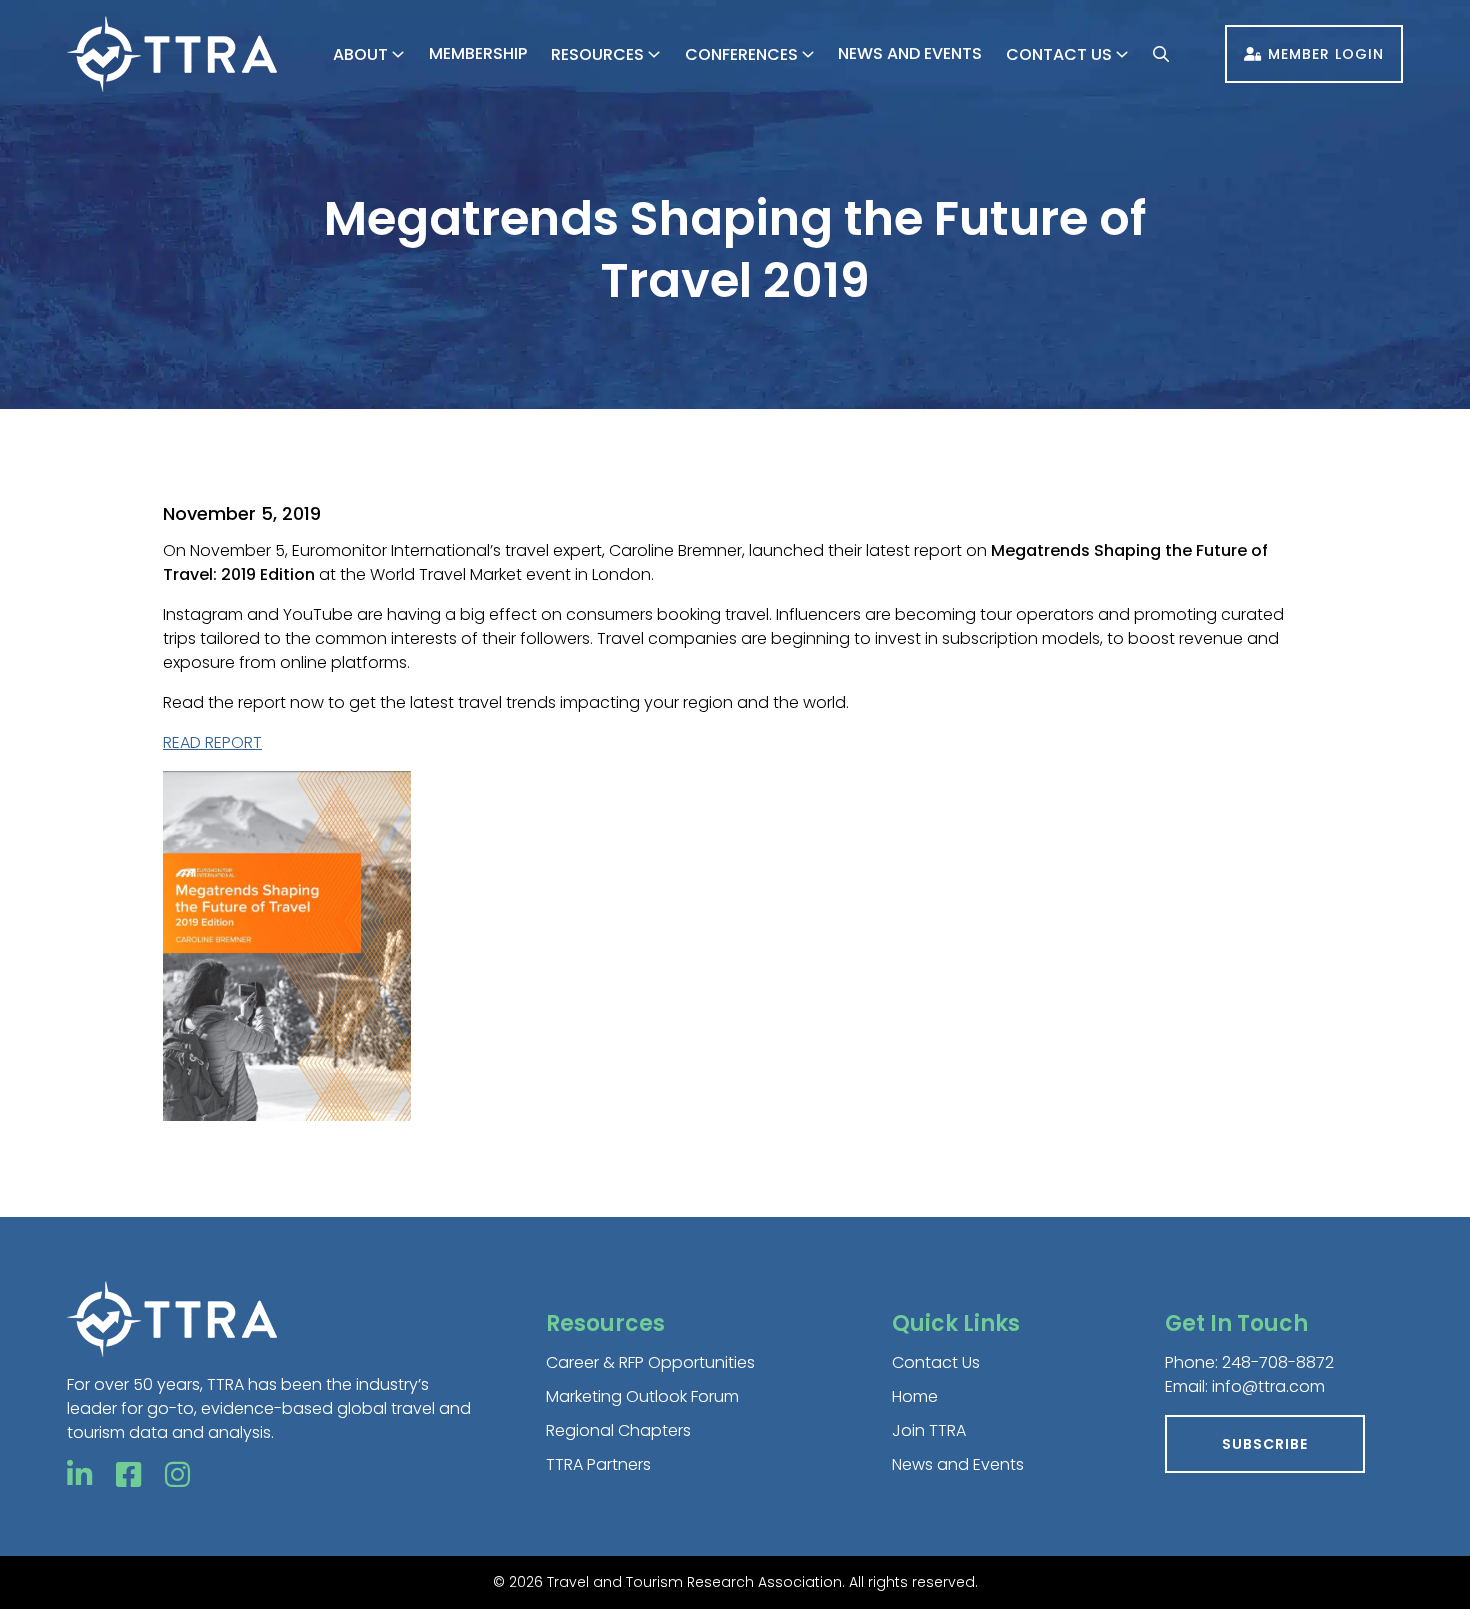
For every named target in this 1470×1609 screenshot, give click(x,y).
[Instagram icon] (177, 1475)
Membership (478, 54)
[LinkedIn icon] (79, 1475)
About (360, 54)
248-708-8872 (1278, 1362)
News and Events (910, 54)
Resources (597, 54)
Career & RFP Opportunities (650, 1362)
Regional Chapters (618, 1430)
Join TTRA (929, 1430)
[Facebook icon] (128, 1475)
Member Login (1326, 54)
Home (915, 1396)
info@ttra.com (1268, 1386)
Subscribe (1265, 1444)
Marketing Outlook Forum (642, 1396)
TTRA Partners (598, 1464)
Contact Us (1059, 54)
